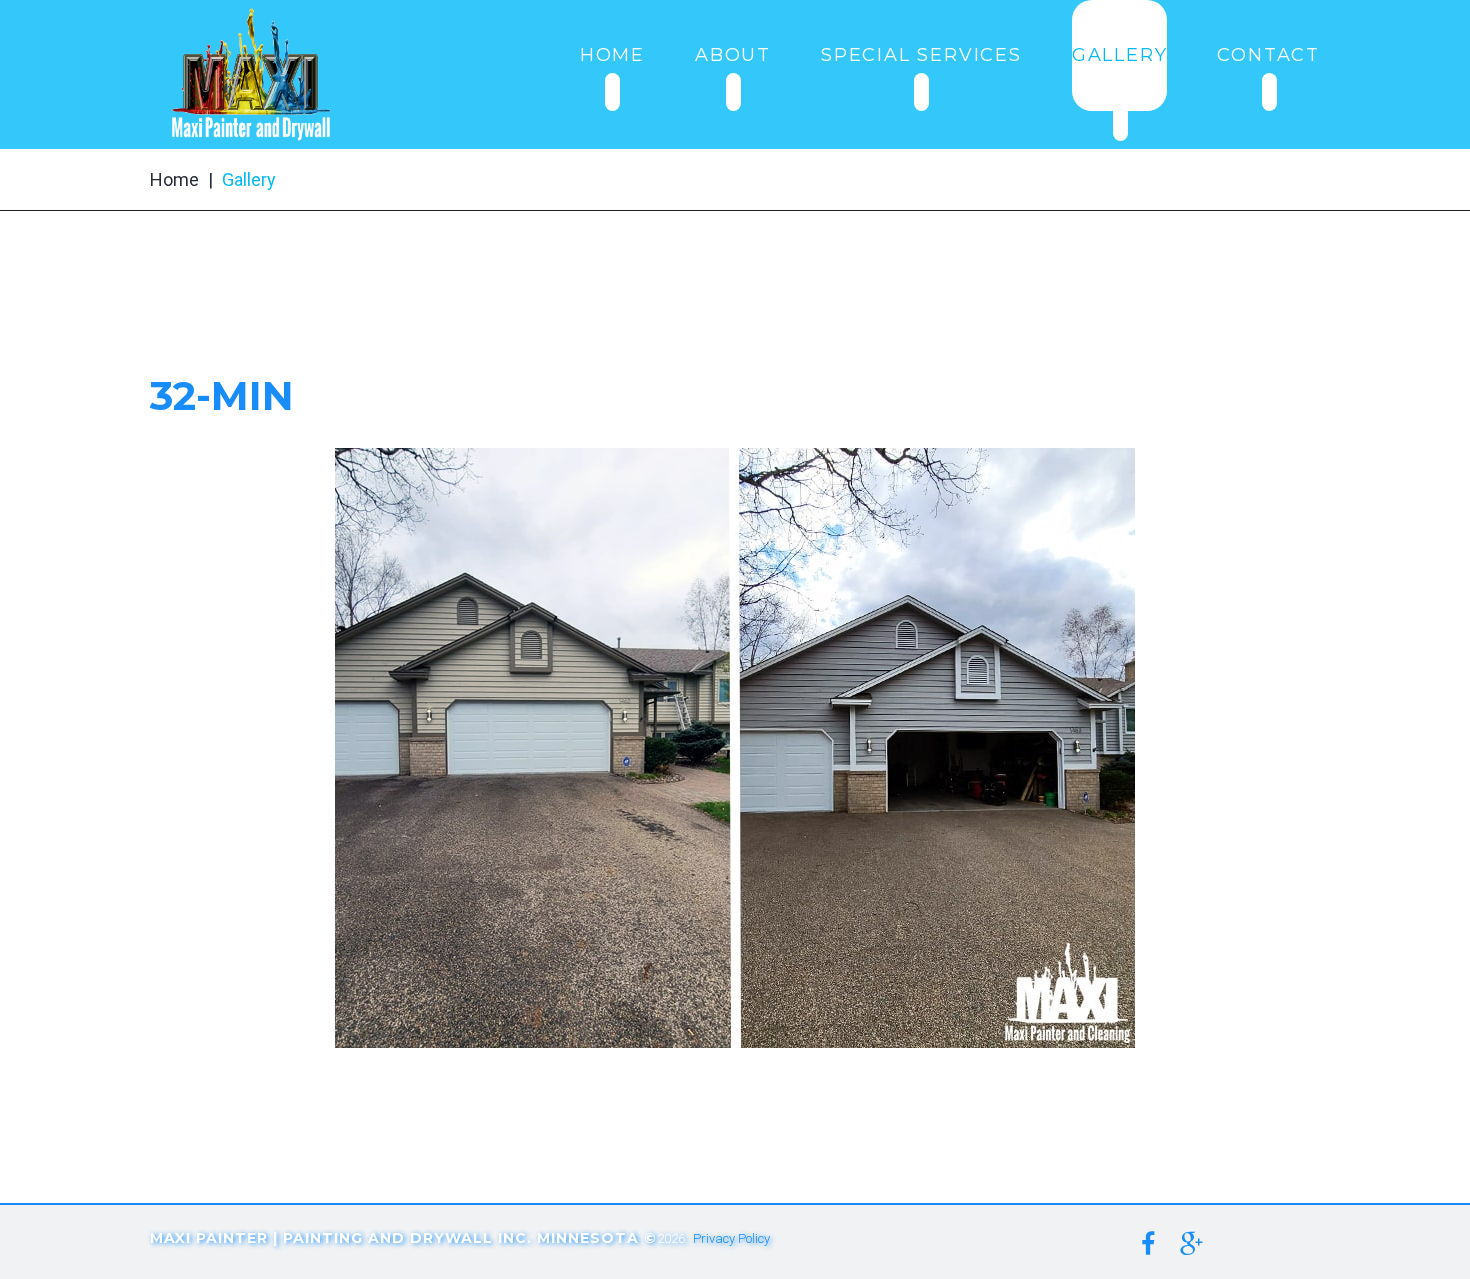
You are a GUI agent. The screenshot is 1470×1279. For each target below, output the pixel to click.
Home (174, 179)
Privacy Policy (731, 1238)
